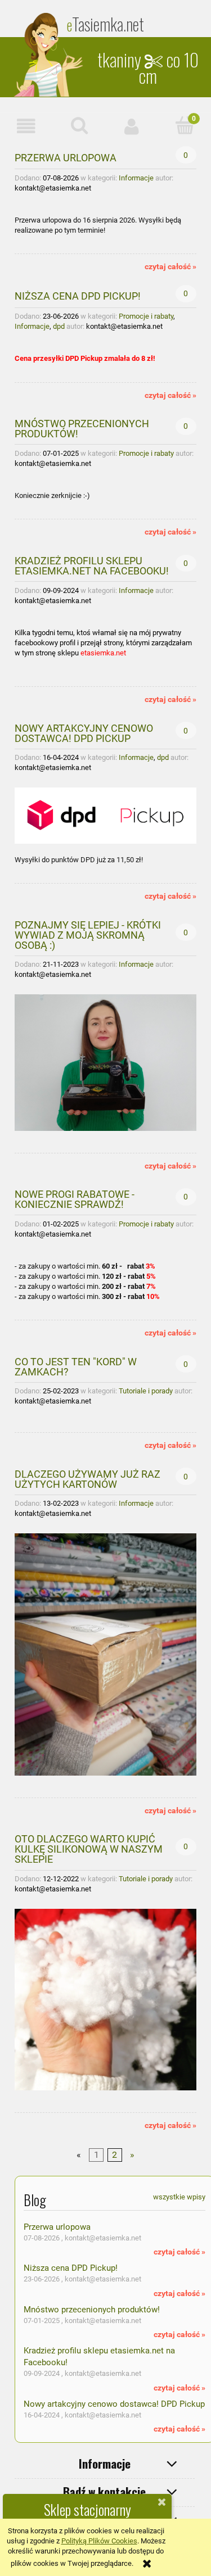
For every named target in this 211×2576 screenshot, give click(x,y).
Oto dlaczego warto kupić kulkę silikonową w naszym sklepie (89, 1849)
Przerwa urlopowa (66, 157)
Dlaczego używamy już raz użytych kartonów (87, 1479)
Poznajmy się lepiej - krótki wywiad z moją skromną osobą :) (88, 935)
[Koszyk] (185, 125)
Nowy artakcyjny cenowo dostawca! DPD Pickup (84, 733)
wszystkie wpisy (179, 2197)
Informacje (136, 178)
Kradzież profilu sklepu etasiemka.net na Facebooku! (92, 565)
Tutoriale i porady (146, 1391)
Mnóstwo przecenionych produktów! (82, 428)
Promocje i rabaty (146, 316)
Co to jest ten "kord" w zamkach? (76, 1366)
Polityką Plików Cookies (99, 2541)
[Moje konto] (132, 126)
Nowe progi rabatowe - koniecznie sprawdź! (75, 1199)
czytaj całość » (170, 266)
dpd (59, 326)
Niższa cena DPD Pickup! (78, 296)
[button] (26, 126)
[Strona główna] (50, 55)
